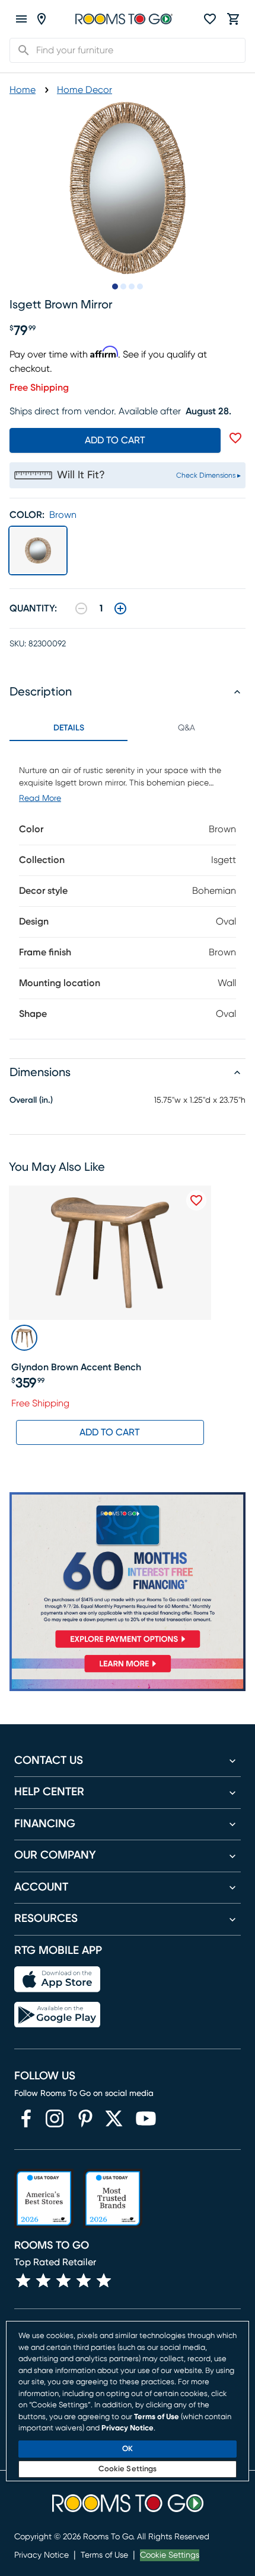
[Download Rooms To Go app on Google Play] (57, 2015)
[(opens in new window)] (26, 2118)
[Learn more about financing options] (128, 1672)
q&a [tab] (187, 728)
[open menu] (21, 19)
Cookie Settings (170, 2555)
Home (23, 90)
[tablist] (128, 728)
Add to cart (115, 440)
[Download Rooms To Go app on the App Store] (57, 1979)
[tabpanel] (128, 890)
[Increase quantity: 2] (120, 608)
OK (128, 2449)
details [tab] (69, 728)
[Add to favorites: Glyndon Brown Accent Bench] (196, 1200)
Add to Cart (110, 1432)
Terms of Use (104, 2555)
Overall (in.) (31, 1100)
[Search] (20, 50)
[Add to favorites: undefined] (235, 438)
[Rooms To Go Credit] (128, 1573)
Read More (40, 798)
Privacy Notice (42, 2555)
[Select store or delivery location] (42, 19)
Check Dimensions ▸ (208, 475)
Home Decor (85, 90)
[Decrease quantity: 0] (81, 608)
